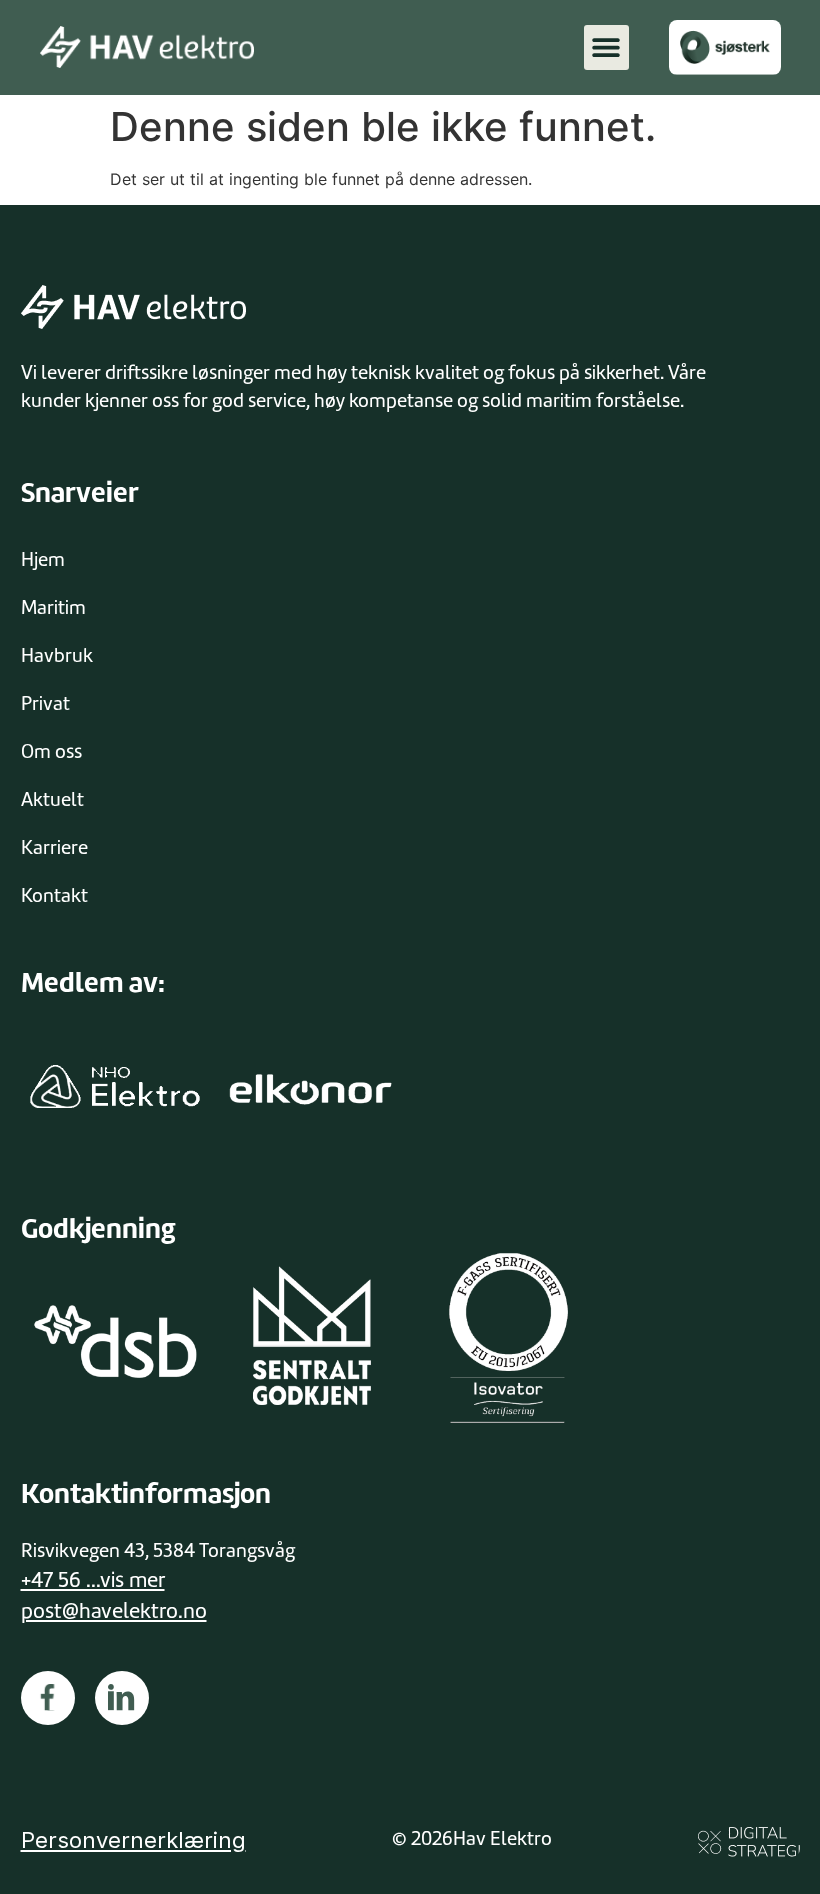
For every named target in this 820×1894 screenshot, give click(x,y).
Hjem (43, 559)
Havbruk (57, 655)
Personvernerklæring (133, 1840)
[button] (606, 47)
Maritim (53, 607)
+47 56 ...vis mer (93, 1580)
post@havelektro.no (114, 1611)
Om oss (51, 751)
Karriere (54, 847)
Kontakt (54, 895)
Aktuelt (52, 799)
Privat (45, 703)
